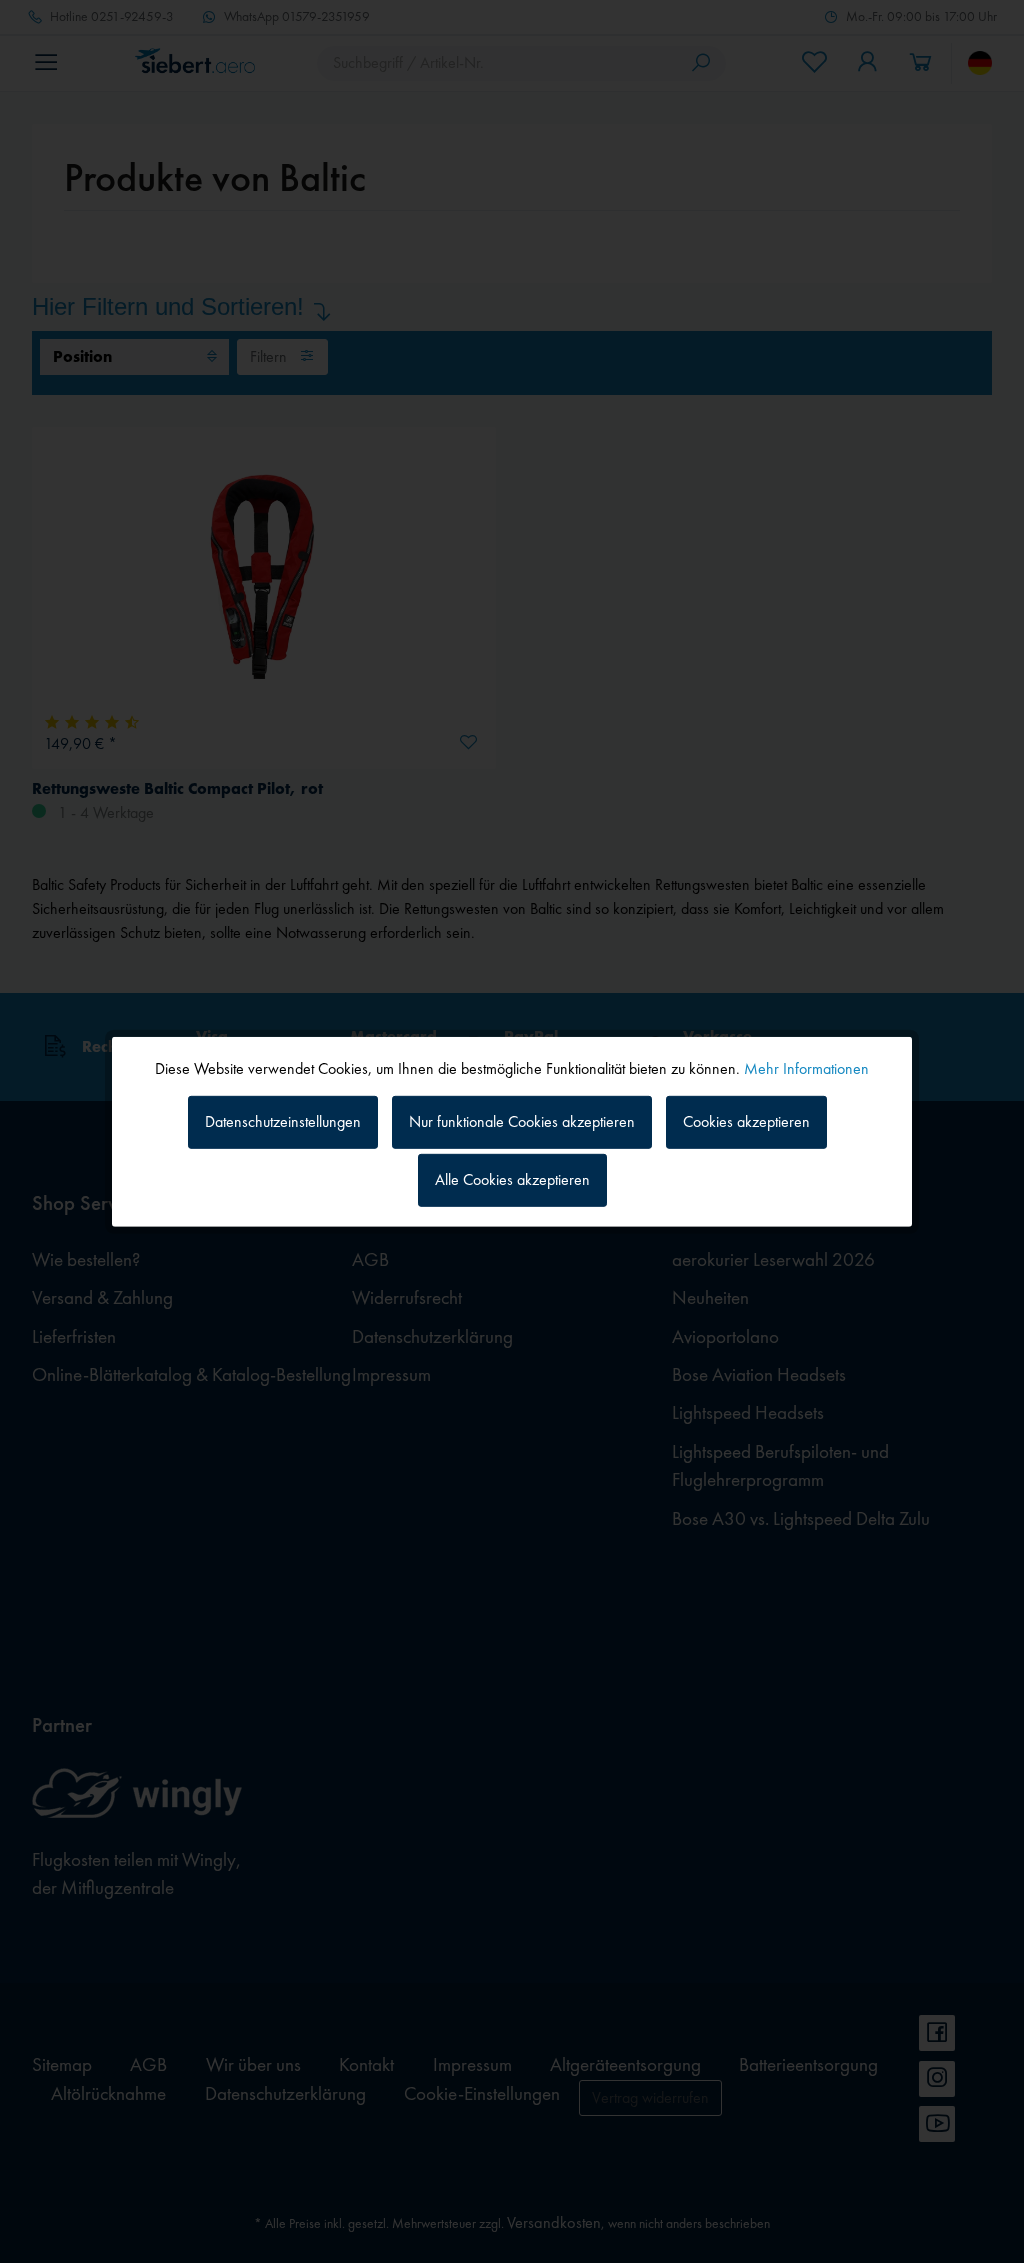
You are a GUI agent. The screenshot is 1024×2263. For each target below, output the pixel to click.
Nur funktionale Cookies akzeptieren (522, 1121)
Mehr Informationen (806, 1067)
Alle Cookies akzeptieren (512, 1179)
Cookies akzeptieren (746, 1121)
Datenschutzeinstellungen (283, 1121)
